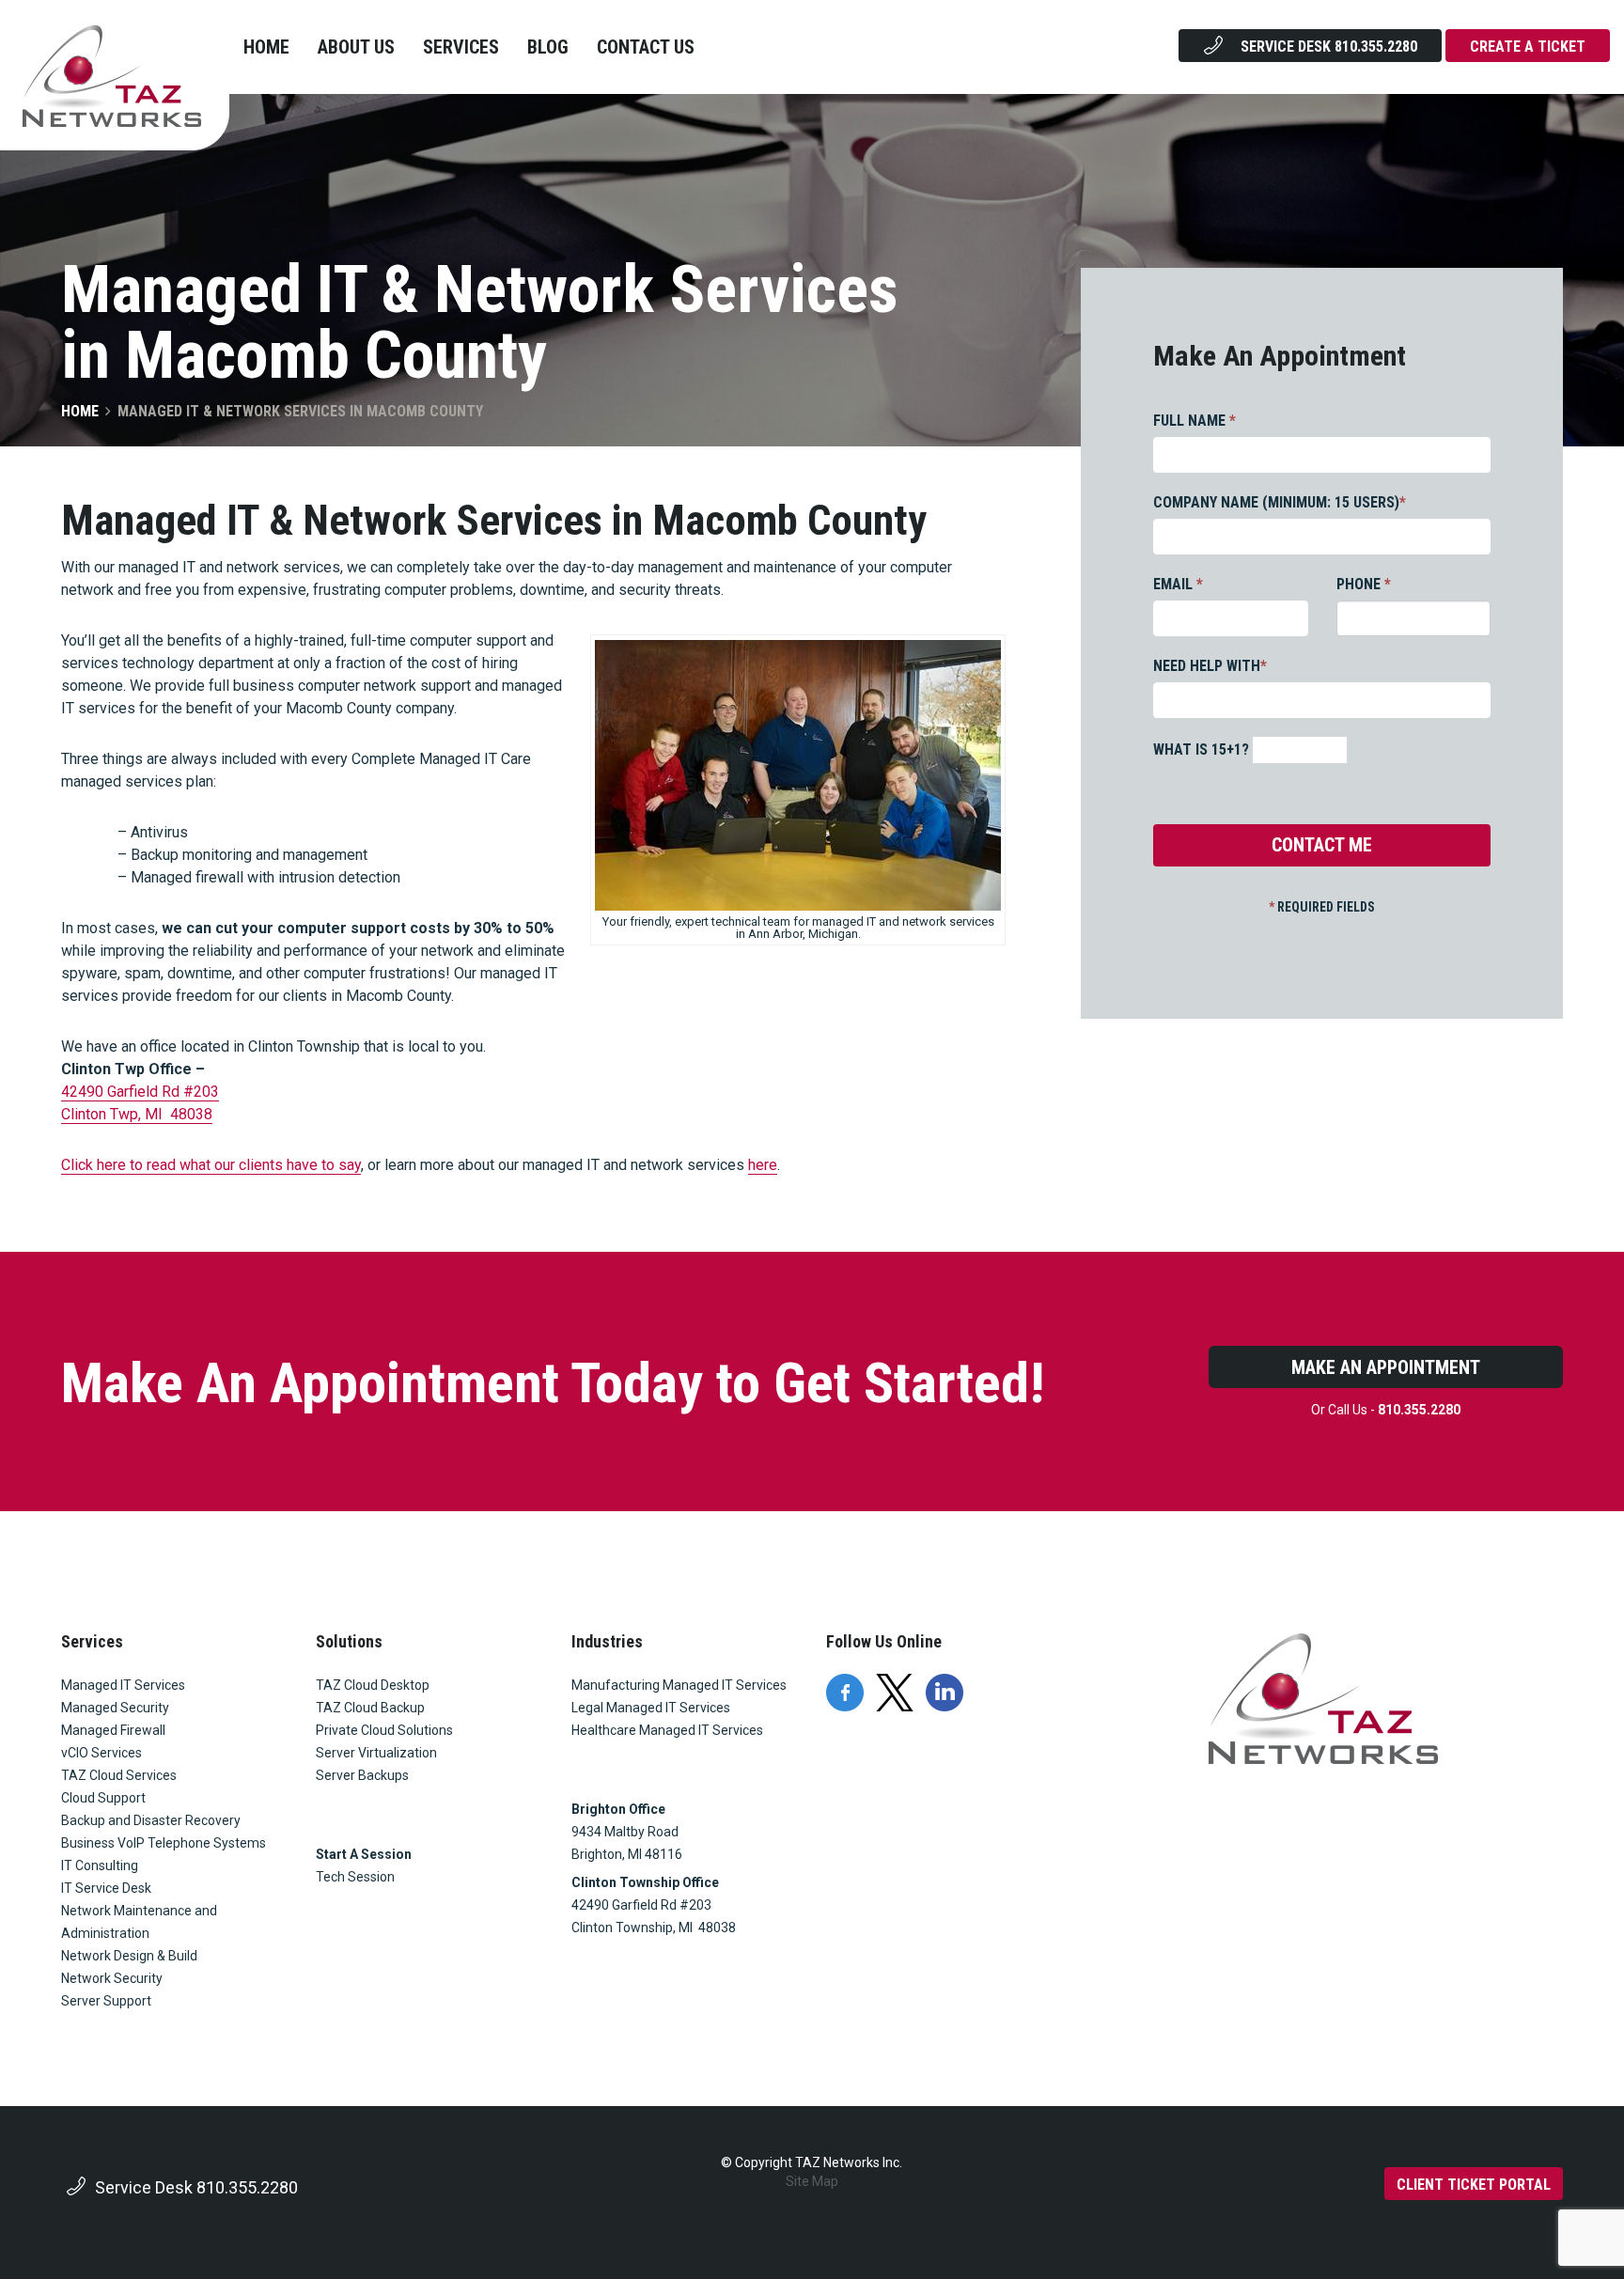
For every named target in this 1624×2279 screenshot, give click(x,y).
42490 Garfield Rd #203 (140, 1092)
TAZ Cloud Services (119, 1775)
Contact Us (646, 47)
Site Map (812, 2181)
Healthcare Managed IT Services (667, 1730)
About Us (356, 47)
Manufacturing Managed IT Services (679, 1685)
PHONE (1364, 584)
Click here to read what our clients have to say (211, 1165)
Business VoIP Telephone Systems (164, 1843)
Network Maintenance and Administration (139, 1922)
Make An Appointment (1386, 1367)
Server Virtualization (376, 1753)
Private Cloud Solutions (384, 1730)
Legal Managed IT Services (651, 1708)
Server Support (106, 2001)
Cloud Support (103, 1798)
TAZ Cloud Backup (370, 1708)
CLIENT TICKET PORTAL (1474, 2185)
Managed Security (115, 1708)
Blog (548, 47)
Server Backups (362, 1775)
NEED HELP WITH (1210, 666)
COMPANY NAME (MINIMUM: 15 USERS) (1280, 502)
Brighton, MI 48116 (627, 1854)
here (763, 1165)
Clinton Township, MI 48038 (654, 1928)
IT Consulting (100, 1865)
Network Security (112, 1978)
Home (266, 47)
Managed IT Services (123, 1685)
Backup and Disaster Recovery (151, 1820)
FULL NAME (1195, 421)
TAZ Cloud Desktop (373, 1685)
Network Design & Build (129, 1956)
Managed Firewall (113, 1730)
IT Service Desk (106, 1888)
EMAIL (1178, 584)
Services (461, 47)
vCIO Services (101, 1753)
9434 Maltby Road (625, 1832)
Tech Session (355, 1877)
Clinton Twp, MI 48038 (137, 1114)
